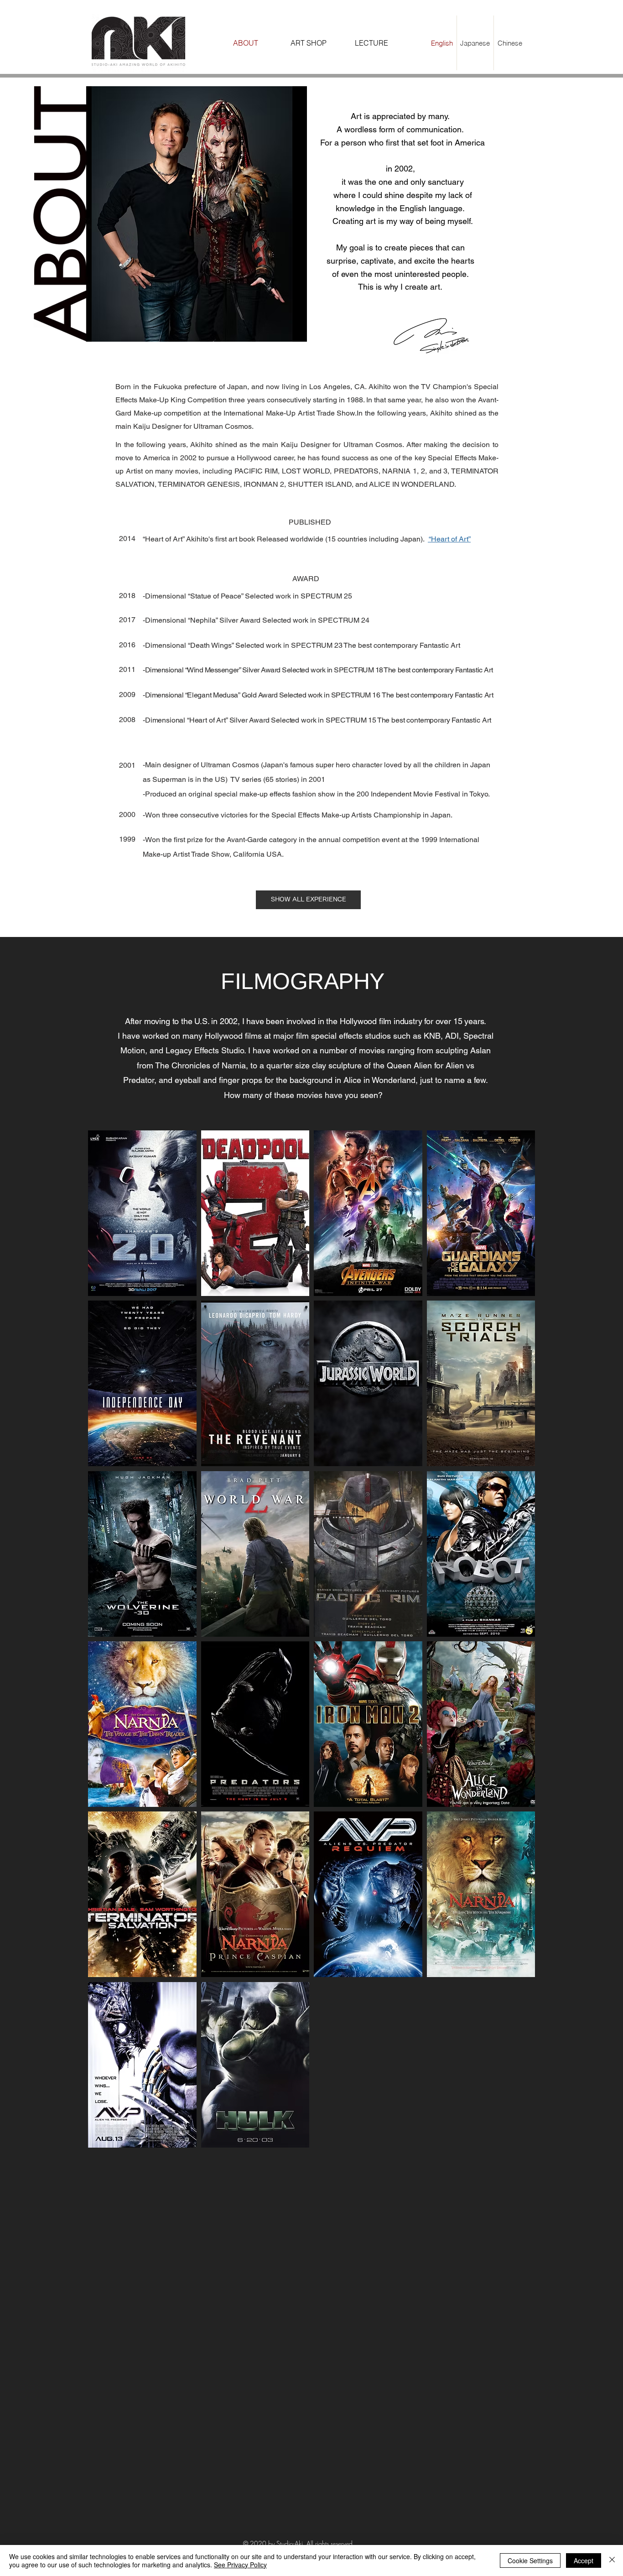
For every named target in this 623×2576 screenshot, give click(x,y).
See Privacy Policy (240, 2565)
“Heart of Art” (449, 539)
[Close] (612, 2560)
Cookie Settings (530, 2560)
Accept (584, 2560)
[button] (308, 900)
